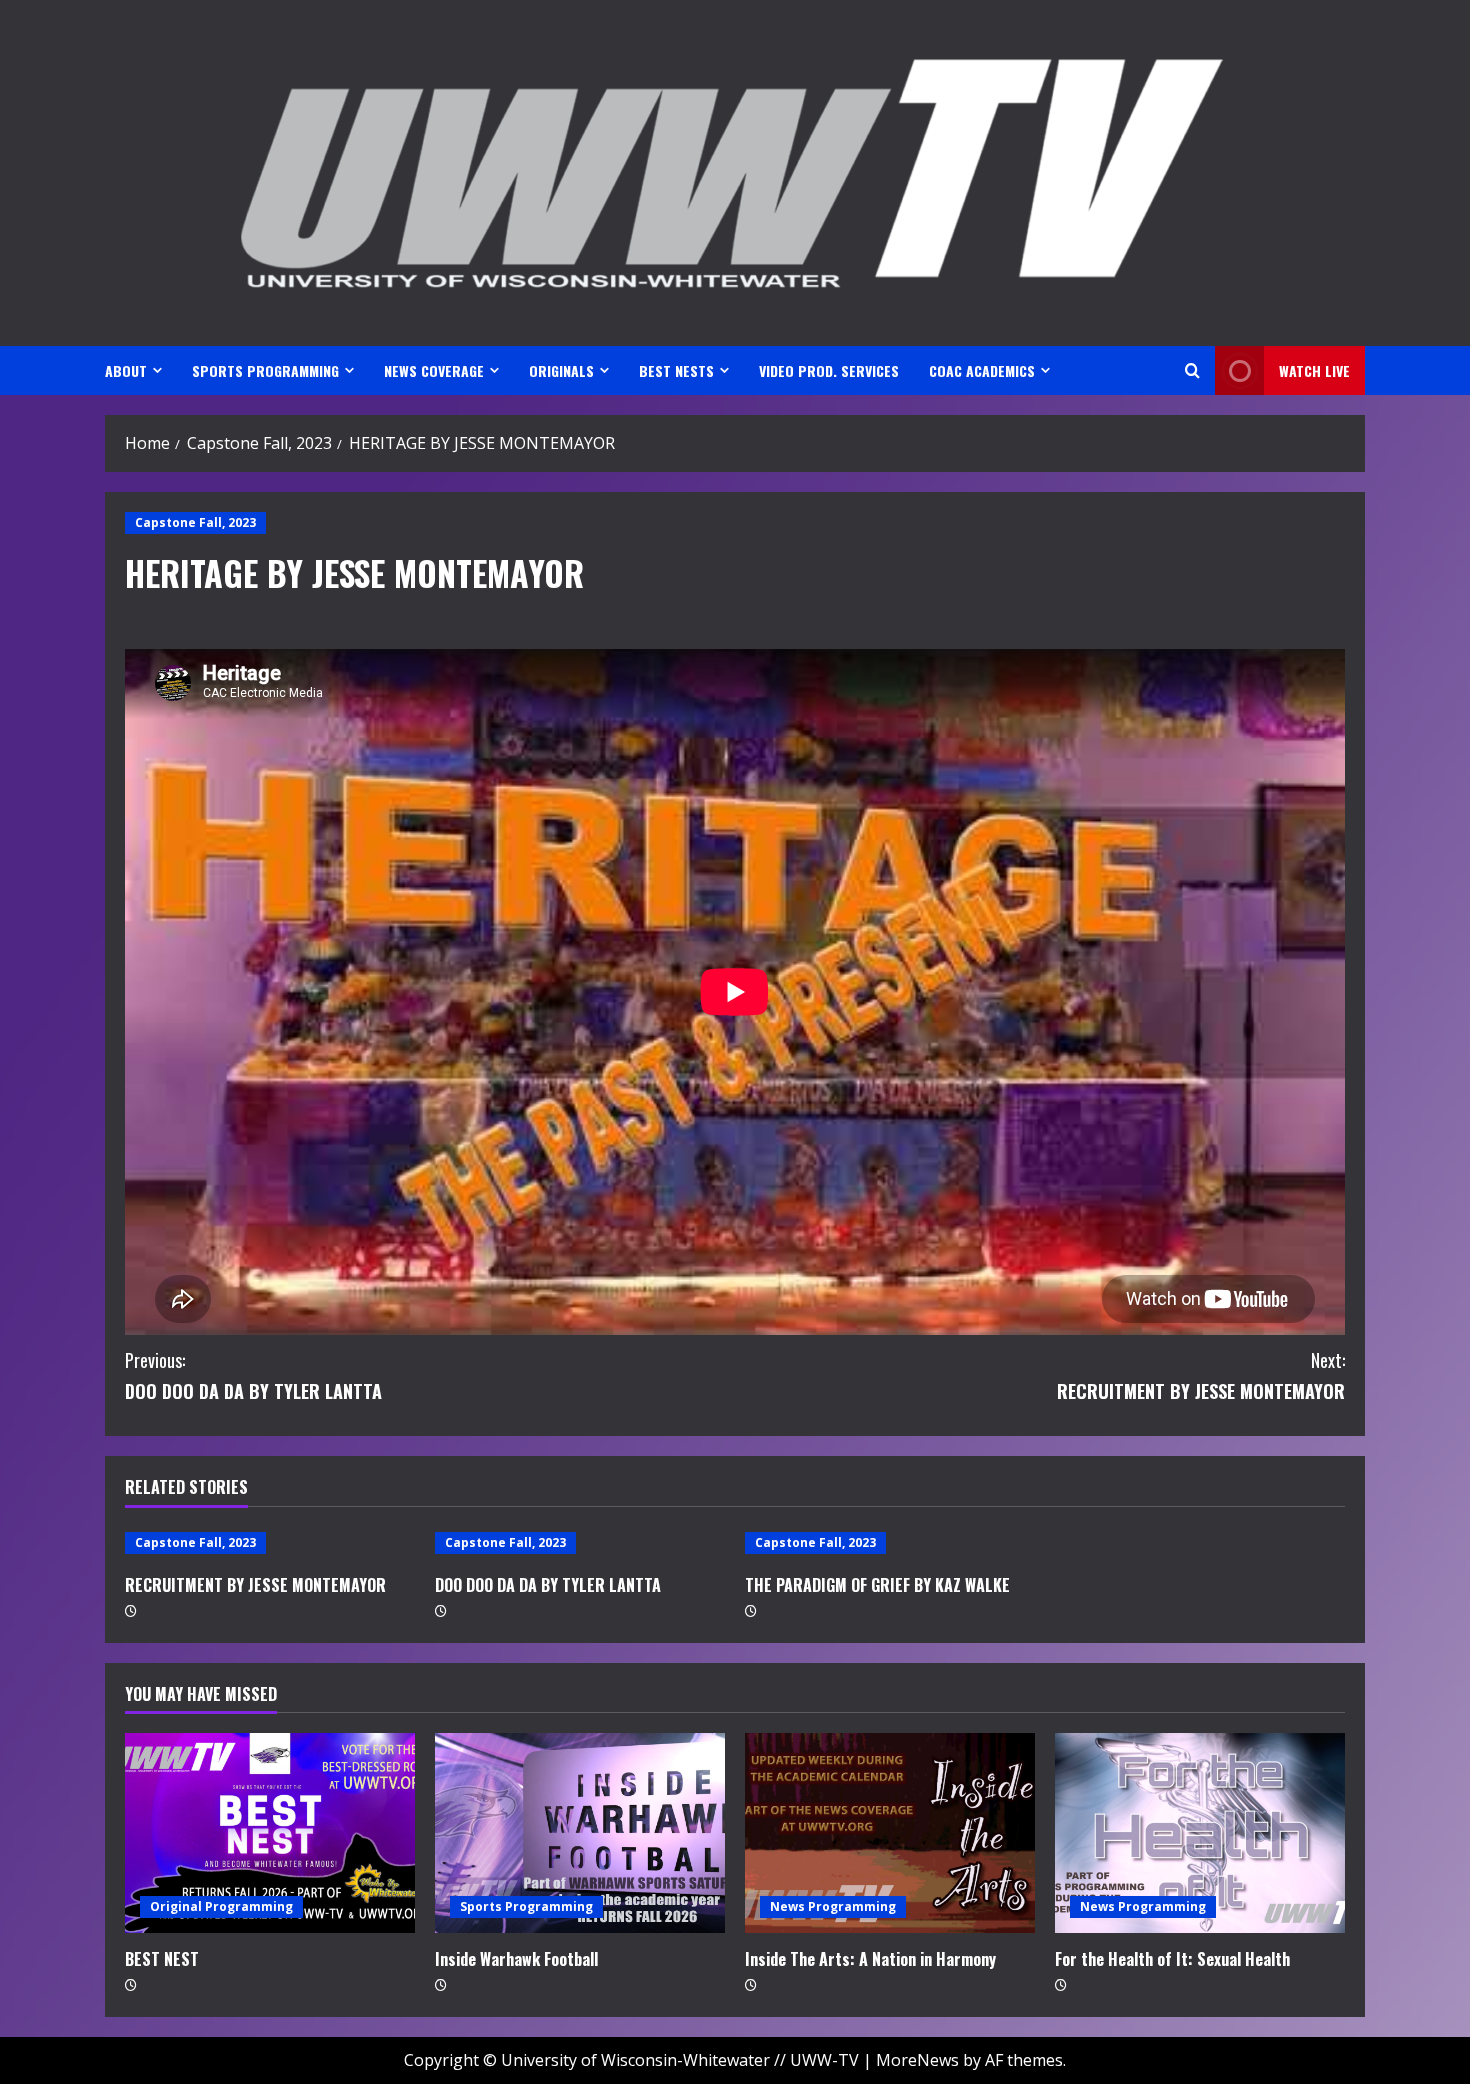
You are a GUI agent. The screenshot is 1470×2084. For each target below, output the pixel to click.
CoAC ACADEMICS (982, 370)
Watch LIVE (1314, 370)
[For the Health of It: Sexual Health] (1200, 1833)
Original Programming (221, 1906)
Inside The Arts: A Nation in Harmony (870, 1959)
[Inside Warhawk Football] (580, 1833)
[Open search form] (1192, 370)
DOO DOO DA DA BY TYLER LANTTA (253, 1375)
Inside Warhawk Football (516, 1959)
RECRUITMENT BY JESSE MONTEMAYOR (1201, 1375)
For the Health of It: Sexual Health (1172, 1959)
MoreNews (917, 2060)
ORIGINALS (561, 370)
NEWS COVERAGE (434, 370)
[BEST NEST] (270, 1833)
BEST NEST (162, 1959)
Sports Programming (526, 1906)
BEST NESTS (676, 370)
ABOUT (126, 370)
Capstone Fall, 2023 (195, 522)
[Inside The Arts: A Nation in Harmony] (890, 1833)
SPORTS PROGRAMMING (265, 370)
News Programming (833, 1906)
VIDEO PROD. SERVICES (829, 370)
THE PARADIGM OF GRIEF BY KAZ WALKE (877, 1585)
